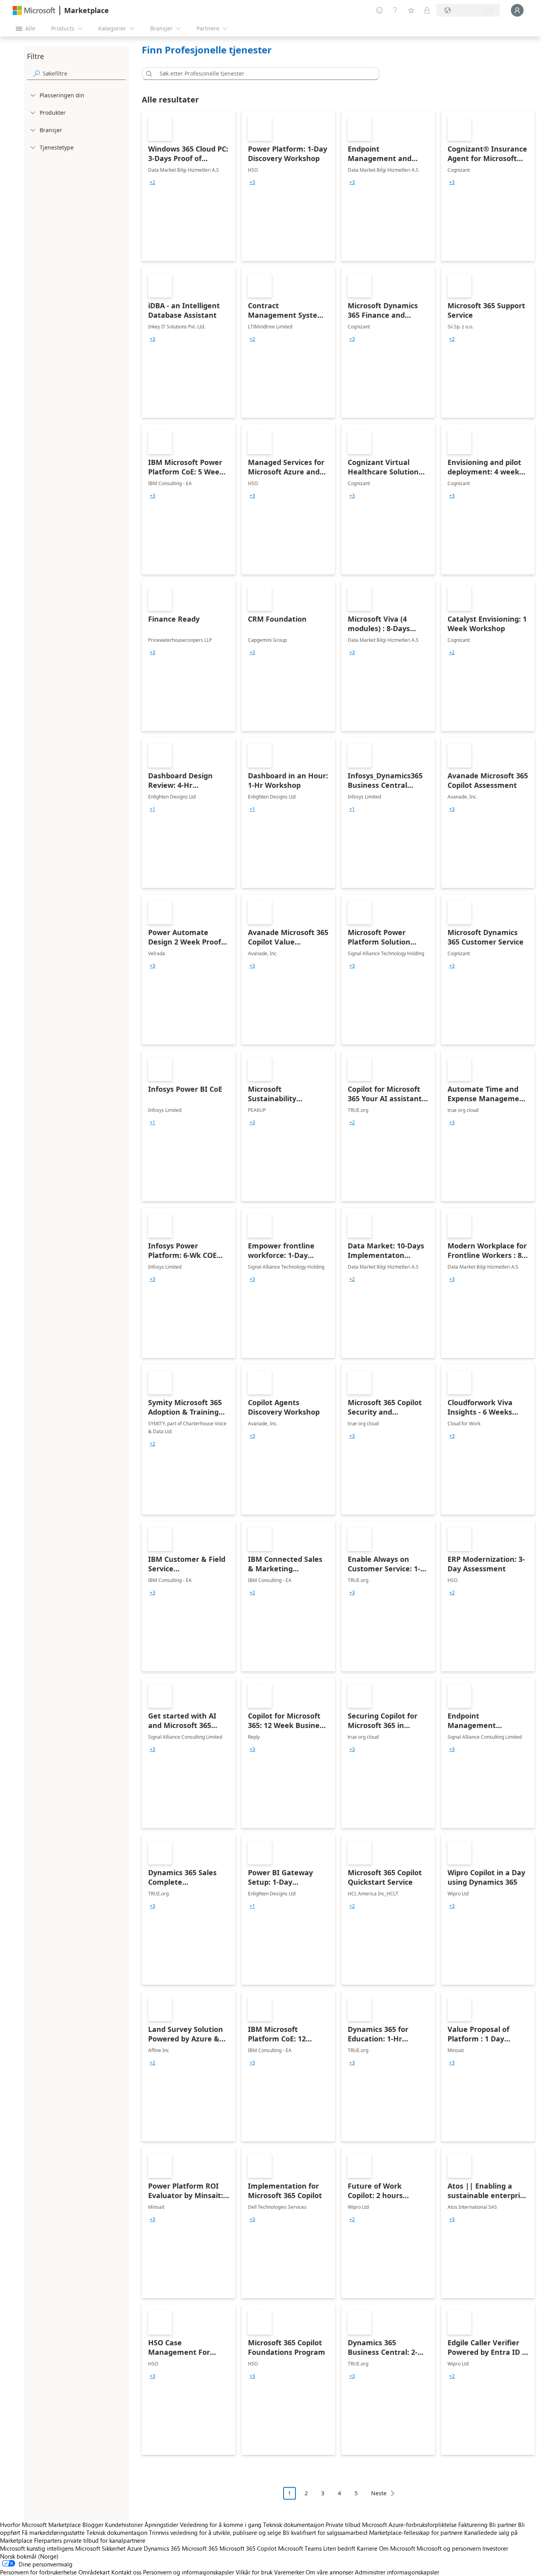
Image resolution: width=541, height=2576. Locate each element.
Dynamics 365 (162, 2548)
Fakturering (473, 2525)
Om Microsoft (397, 2548)
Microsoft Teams (300, 2548)
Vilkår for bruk (254, 2572)
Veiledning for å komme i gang (221, 2525)
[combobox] (263, 74)
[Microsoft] (34, 10)
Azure (135, 2548)
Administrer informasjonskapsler (397, 2572)
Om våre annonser (330, 2572)
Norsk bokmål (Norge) (29, 2556)
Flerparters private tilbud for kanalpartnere (90, 2540)
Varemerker (289, 2572)
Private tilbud (343, 2525)
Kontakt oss (126, 2572)
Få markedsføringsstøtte (53, 2532)
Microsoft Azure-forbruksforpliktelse (410, 2525)
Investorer (495, 2548)
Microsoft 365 (200, 2548)
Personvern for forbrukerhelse (38, 2572)
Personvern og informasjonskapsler (189, 2572)
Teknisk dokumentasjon (293, 2525)
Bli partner (503, 2525)
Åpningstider (161, 2525)
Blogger (93, 2525)
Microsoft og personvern (449, 2548)
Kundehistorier (124, 2525)
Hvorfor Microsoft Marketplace (40, 2525)
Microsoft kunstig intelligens (37, 2548)
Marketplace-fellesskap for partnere (416, 2532)
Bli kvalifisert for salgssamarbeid (325, 2532)
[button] (148, 74)
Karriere (367, 2548)
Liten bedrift (339, 2548)
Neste (379, 2493)
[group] (152, 182)
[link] (189, 186)
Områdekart (94, 2572)
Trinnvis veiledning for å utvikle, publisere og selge (215, 2532)
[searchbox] (84, 73)
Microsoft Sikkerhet (100, 2548)
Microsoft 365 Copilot (248, 2548)
